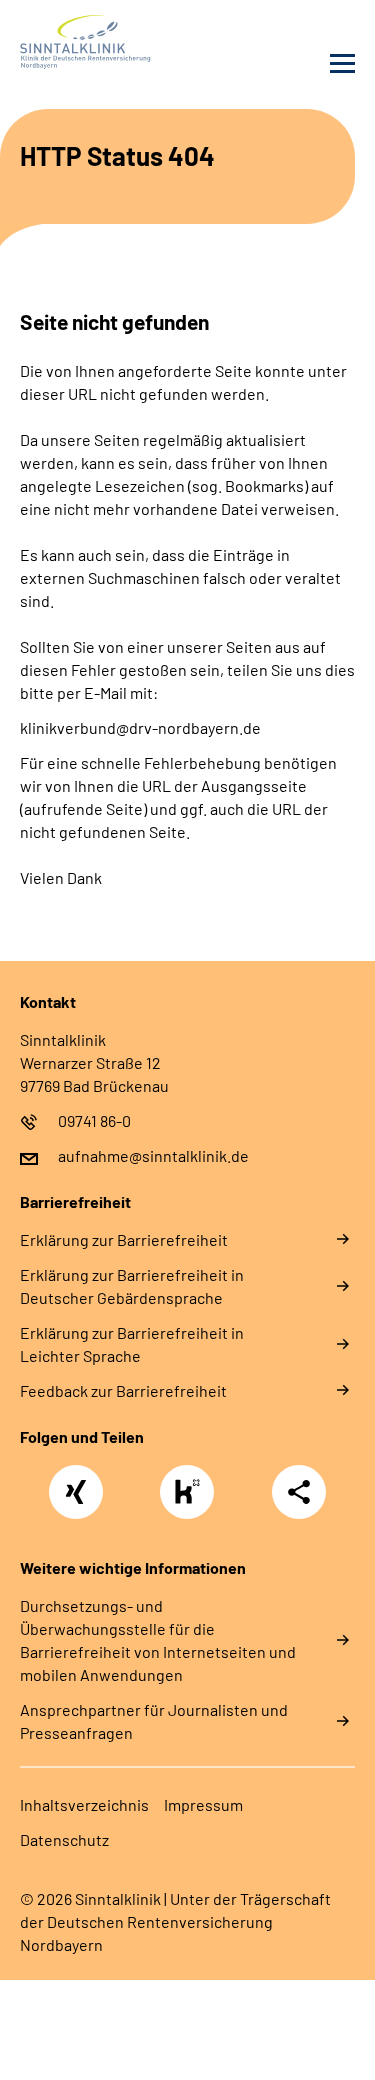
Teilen (299, 1492)
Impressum (203, 1804)
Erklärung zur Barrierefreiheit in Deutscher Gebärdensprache (132, 1286)
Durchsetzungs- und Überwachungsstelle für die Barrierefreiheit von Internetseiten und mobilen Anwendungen (158, 1640)
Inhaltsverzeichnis (84, 1804)
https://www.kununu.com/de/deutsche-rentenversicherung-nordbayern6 (192, 1497)
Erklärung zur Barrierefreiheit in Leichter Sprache (132, 1344)
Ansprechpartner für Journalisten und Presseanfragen (154, 1721)
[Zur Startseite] (99, 42)
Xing (76, 1481)
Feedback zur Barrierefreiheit (123, 1390)
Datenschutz (64, 1839)
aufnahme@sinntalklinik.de (153, 1155)
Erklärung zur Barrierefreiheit (124, 1239)
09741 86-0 (94, 1120)
